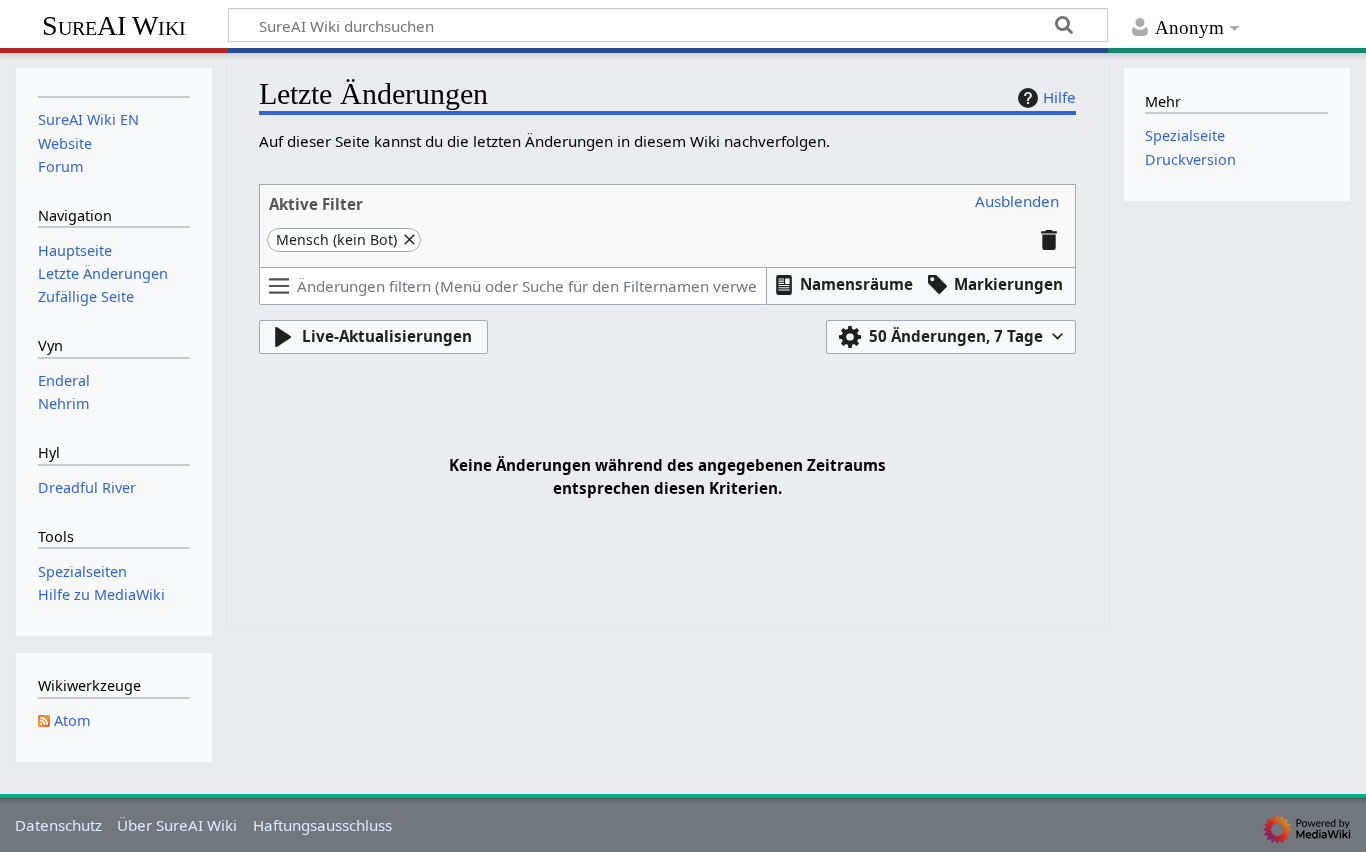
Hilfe (1059, 97)
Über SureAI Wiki (177, 825)
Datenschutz (58, 825)
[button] (1017, 202)
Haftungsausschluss (322, 825)
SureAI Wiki (114, 25)
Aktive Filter (316, 204)
